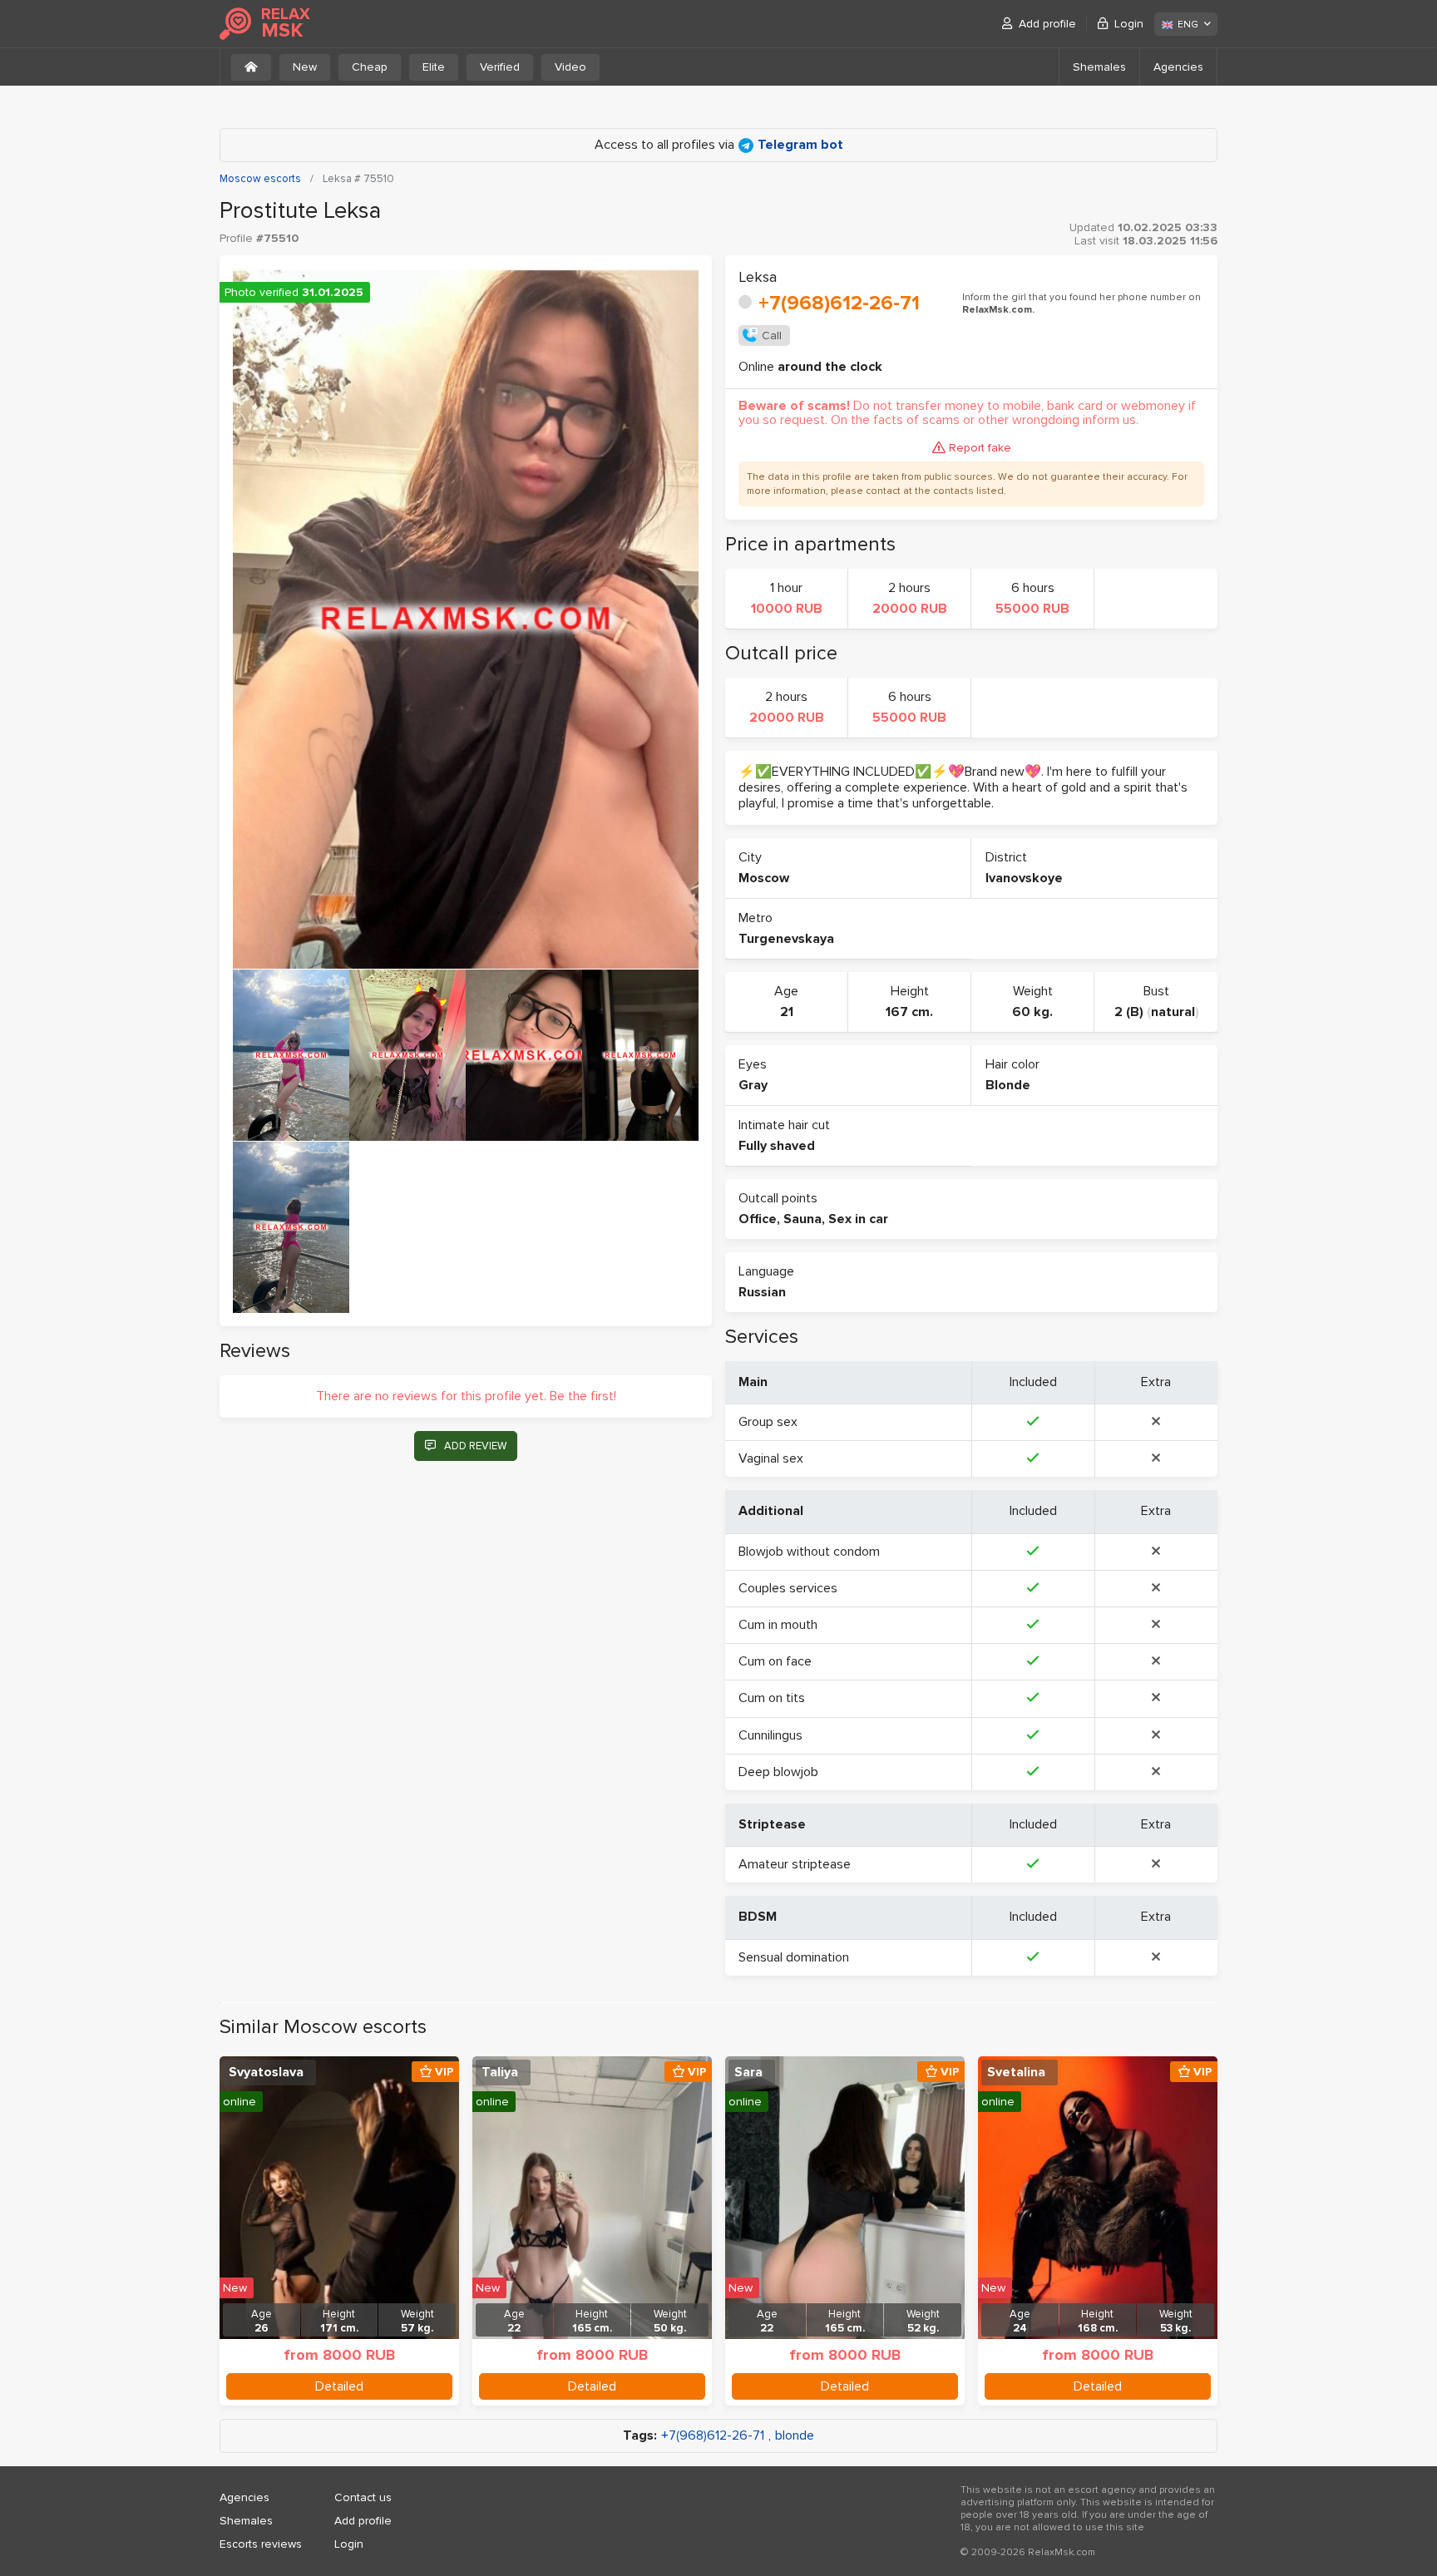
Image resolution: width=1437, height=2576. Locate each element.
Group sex (768, 1422)
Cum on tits (772, 1698)
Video (570, 67)
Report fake (980, 448)
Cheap (370, 67)
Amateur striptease (795, 1864)
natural (1173, 1012)
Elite (434, 67)
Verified (500, 67)
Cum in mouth (778, 1625)
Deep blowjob (778, 1772)
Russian (762, 1292)
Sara (748, 2072)
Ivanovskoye (1024, 878)
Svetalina (1016, 2072)
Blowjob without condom (809, 1552)
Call (772, 336)
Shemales (1099, 67)
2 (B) (1129, 1012)
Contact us (363, 2497)
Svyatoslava (266, 2072)
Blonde (1008, 1085)
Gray (753, 1085)
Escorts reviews (261, 2544)
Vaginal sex (771, 1458)
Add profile (1047, 24)
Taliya (500, 2072)
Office (758, 1219)
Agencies (1178, 67)
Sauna (802, 1219)
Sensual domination (794, 1957)
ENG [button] (1188, 25)
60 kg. (1032, 1012)
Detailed (339, 2386)
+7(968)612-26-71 (839, 303)
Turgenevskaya (786, 939)
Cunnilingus (770, 1735)
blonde (795, 2436)
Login (1129, 24)
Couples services (788, 1588)
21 (787, 1012)
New (305, 67)
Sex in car (858, 1219)
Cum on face (775, 1661)
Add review (475, 1446)
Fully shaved (777, 1146)
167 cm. (909, 1012)
